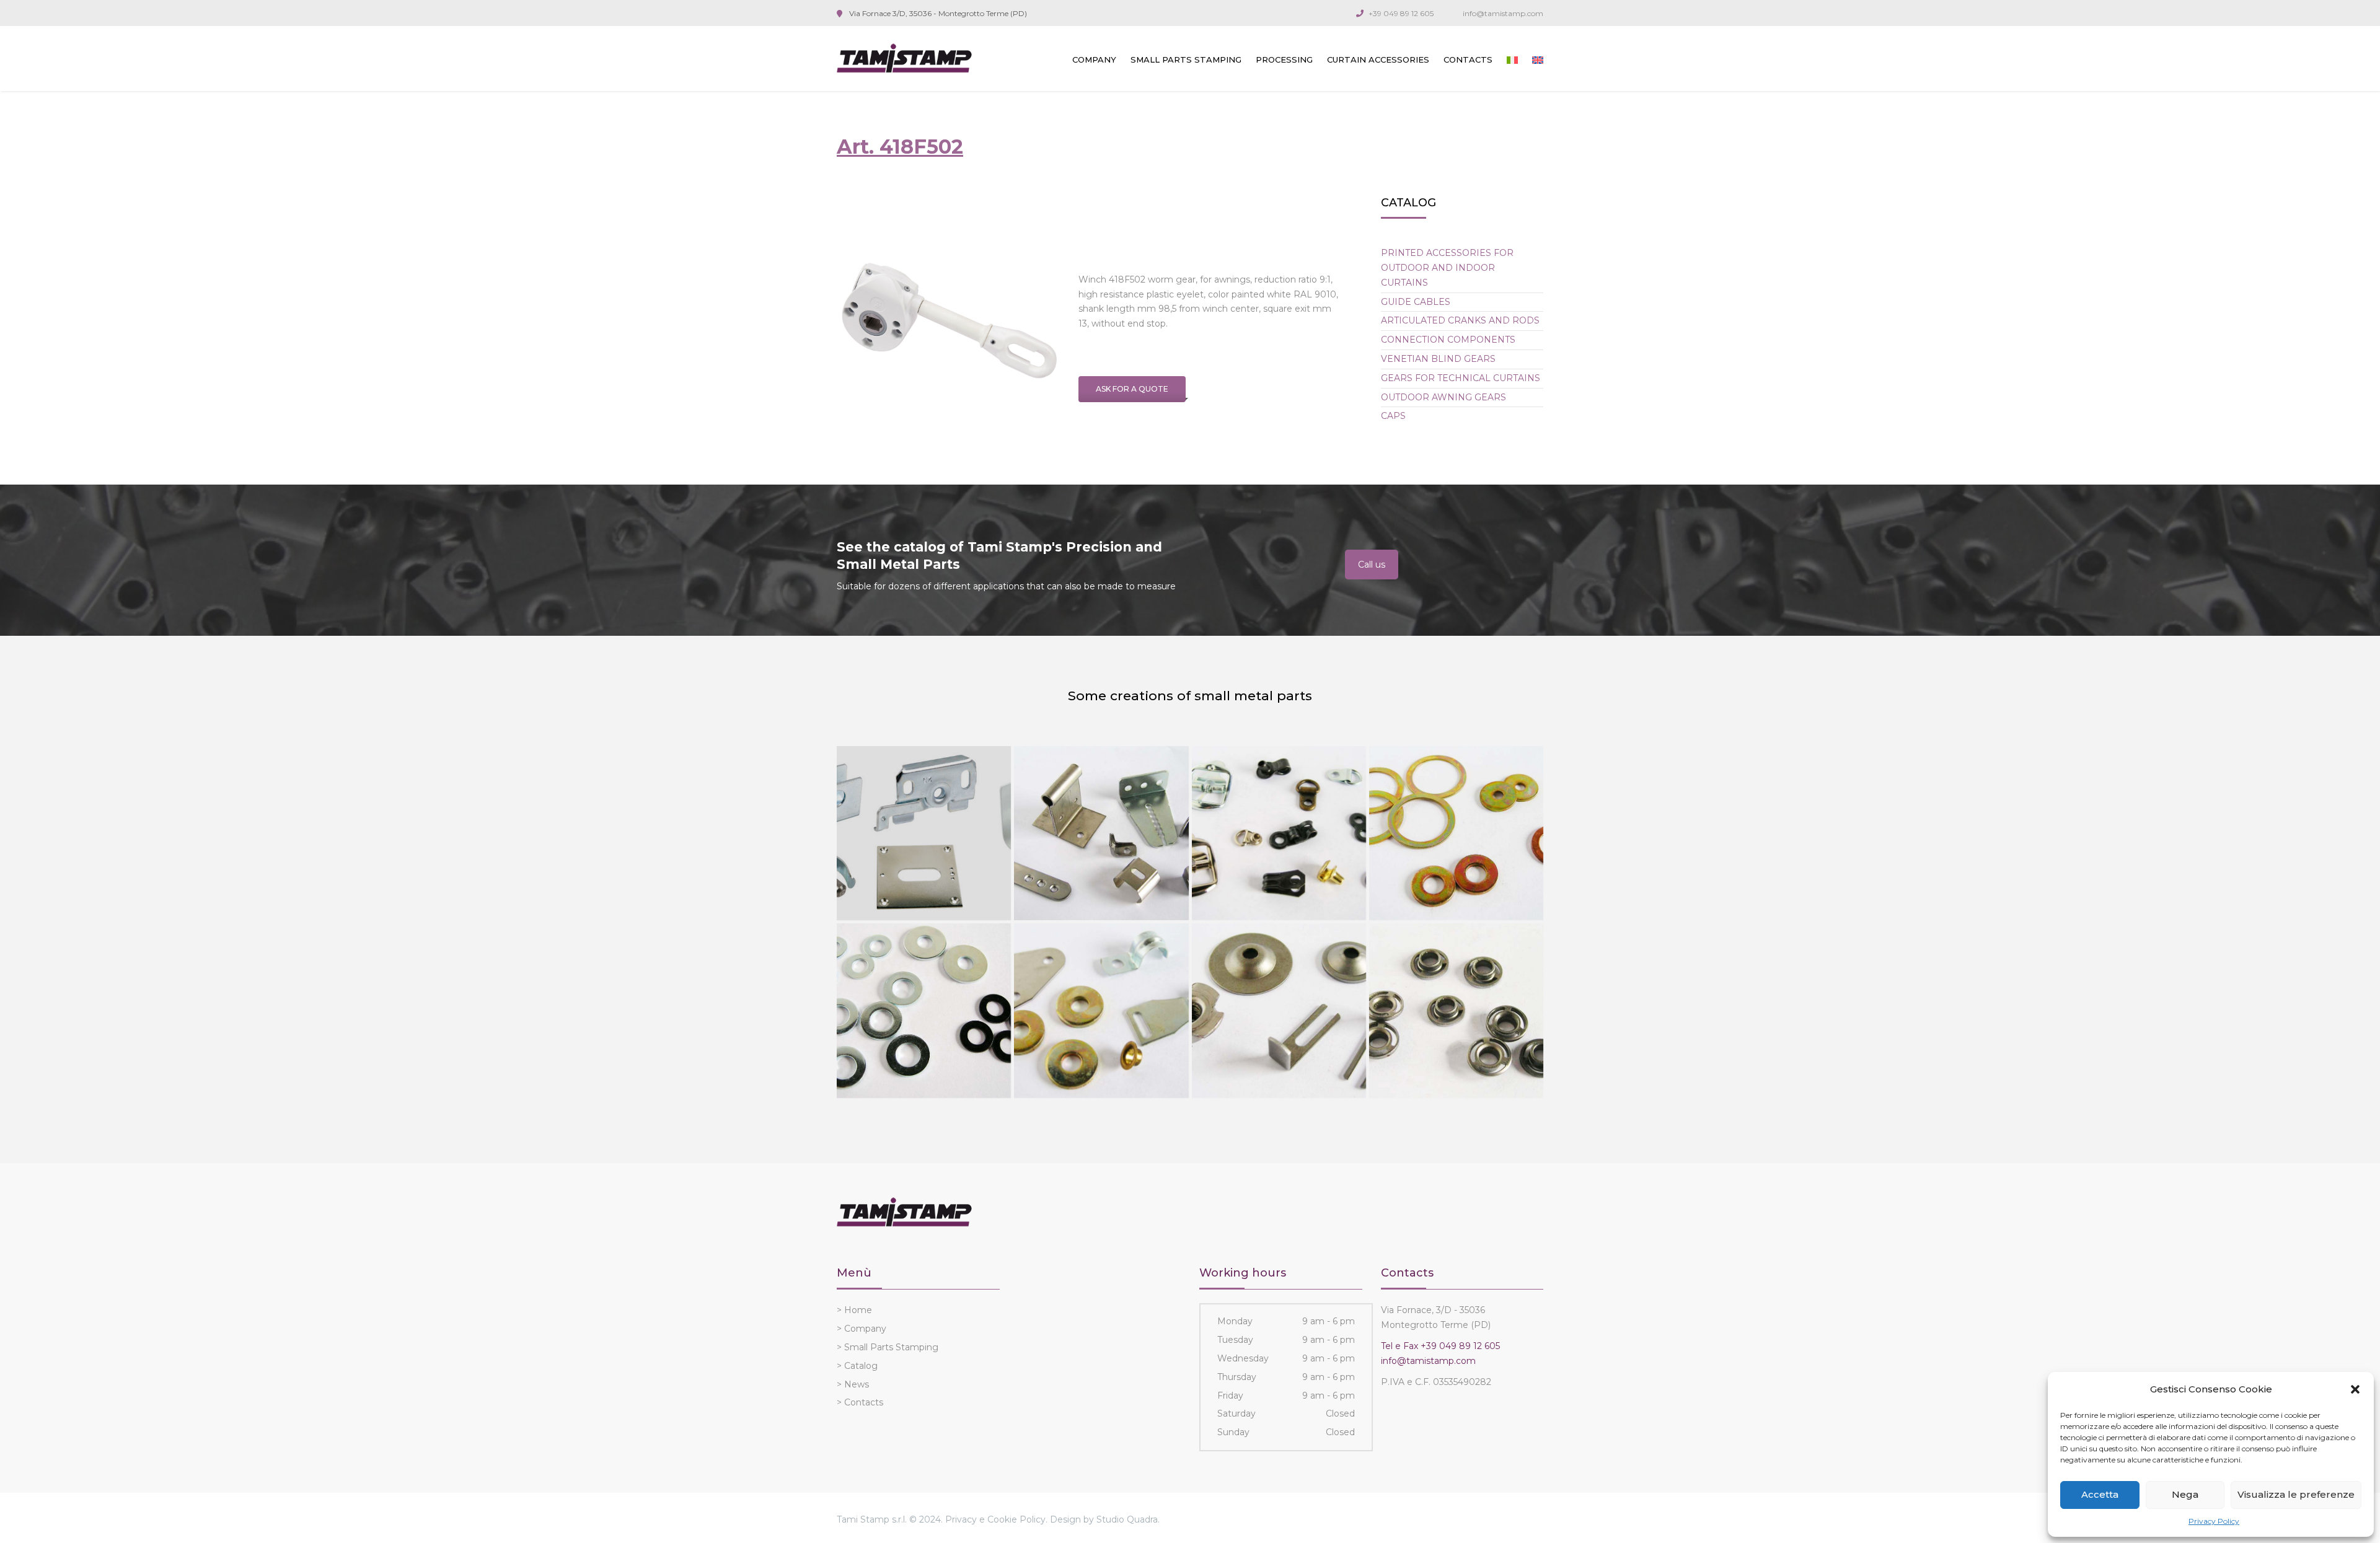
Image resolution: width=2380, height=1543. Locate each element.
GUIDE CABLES (1416, 302)
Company (1094, 59)
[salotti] (1279, 1010)
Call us (1372, 565)
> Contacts (860, 1402)
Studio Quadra (1127, 1519)
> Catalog (857, 1366)
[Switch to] (1512, 60)
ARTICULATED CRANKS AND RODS (1460, 320)
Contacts (1468, 59)
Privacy (961, 1519)
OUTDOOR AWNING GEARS (1443, 397)
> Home (854, 1310)
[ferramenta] (1101, 1010)
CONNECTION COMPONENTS (1448, 340)
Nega (2185, 1494)
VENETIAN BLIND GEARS (1438, 359)
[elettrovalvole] (1456, 1010)
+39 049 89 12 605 (1401, 13)
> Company (862, 1329)
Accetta (2100, 1494)
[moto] (1456, 833)
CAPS (1393, 416)
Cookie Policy (1016, 1519)
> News (853, 1384)
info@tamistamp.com (1503, 13)
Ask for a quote (1132, 389)
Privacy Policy (2214, 1521)
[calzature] (1279, 833)
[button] (2355, 1389)
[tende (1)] (924, 833)
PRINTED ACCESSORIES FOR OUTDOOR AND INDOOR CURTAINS (1447, 268)
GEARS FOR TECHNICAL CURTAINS (1461, 378)
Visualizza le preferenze (2296, 1494)
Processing (1284, 59)
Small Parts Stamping (1186, 59)
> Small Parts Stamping (888, 1347)
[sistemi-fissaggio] (924, 1010)
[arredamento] (1101, 833)
